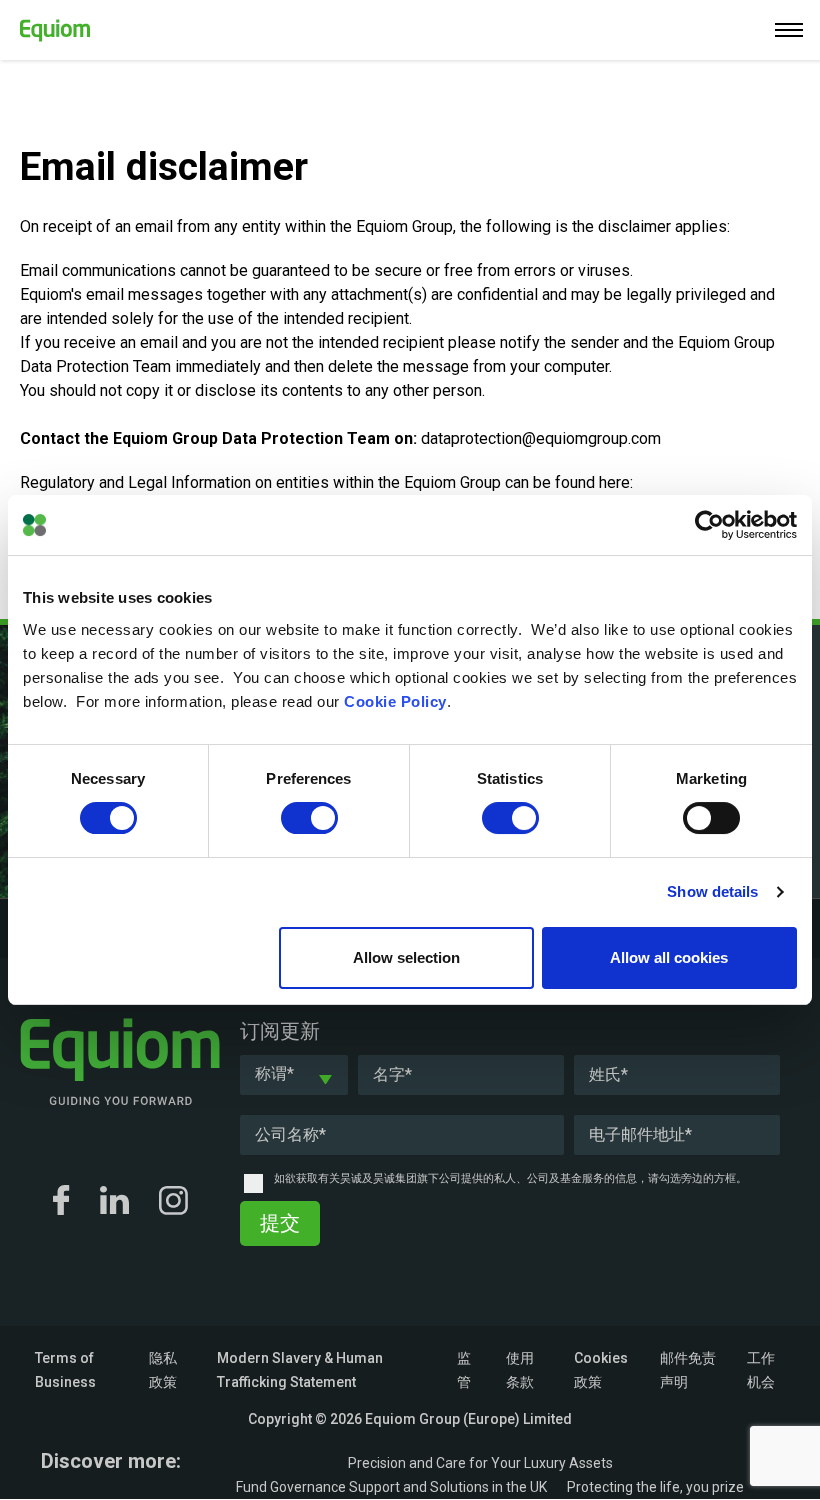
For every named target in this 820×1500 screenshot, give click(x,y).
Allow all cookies (669, 957)
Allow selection (406, 957)
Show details (712, 891)
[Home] (45, 26)
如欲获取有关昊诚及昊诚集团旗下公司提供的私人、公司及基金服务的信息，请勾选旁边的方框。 (510, 1178)
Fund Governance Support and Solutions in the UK (391, 1487)
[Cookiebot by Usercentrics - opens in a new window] (709, 525)
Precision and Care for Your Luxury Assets (480, 1463)
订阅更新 (280, 1031)
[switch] (309, 818)
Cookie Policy (395, 701)
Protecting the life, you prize (655, 1487)
